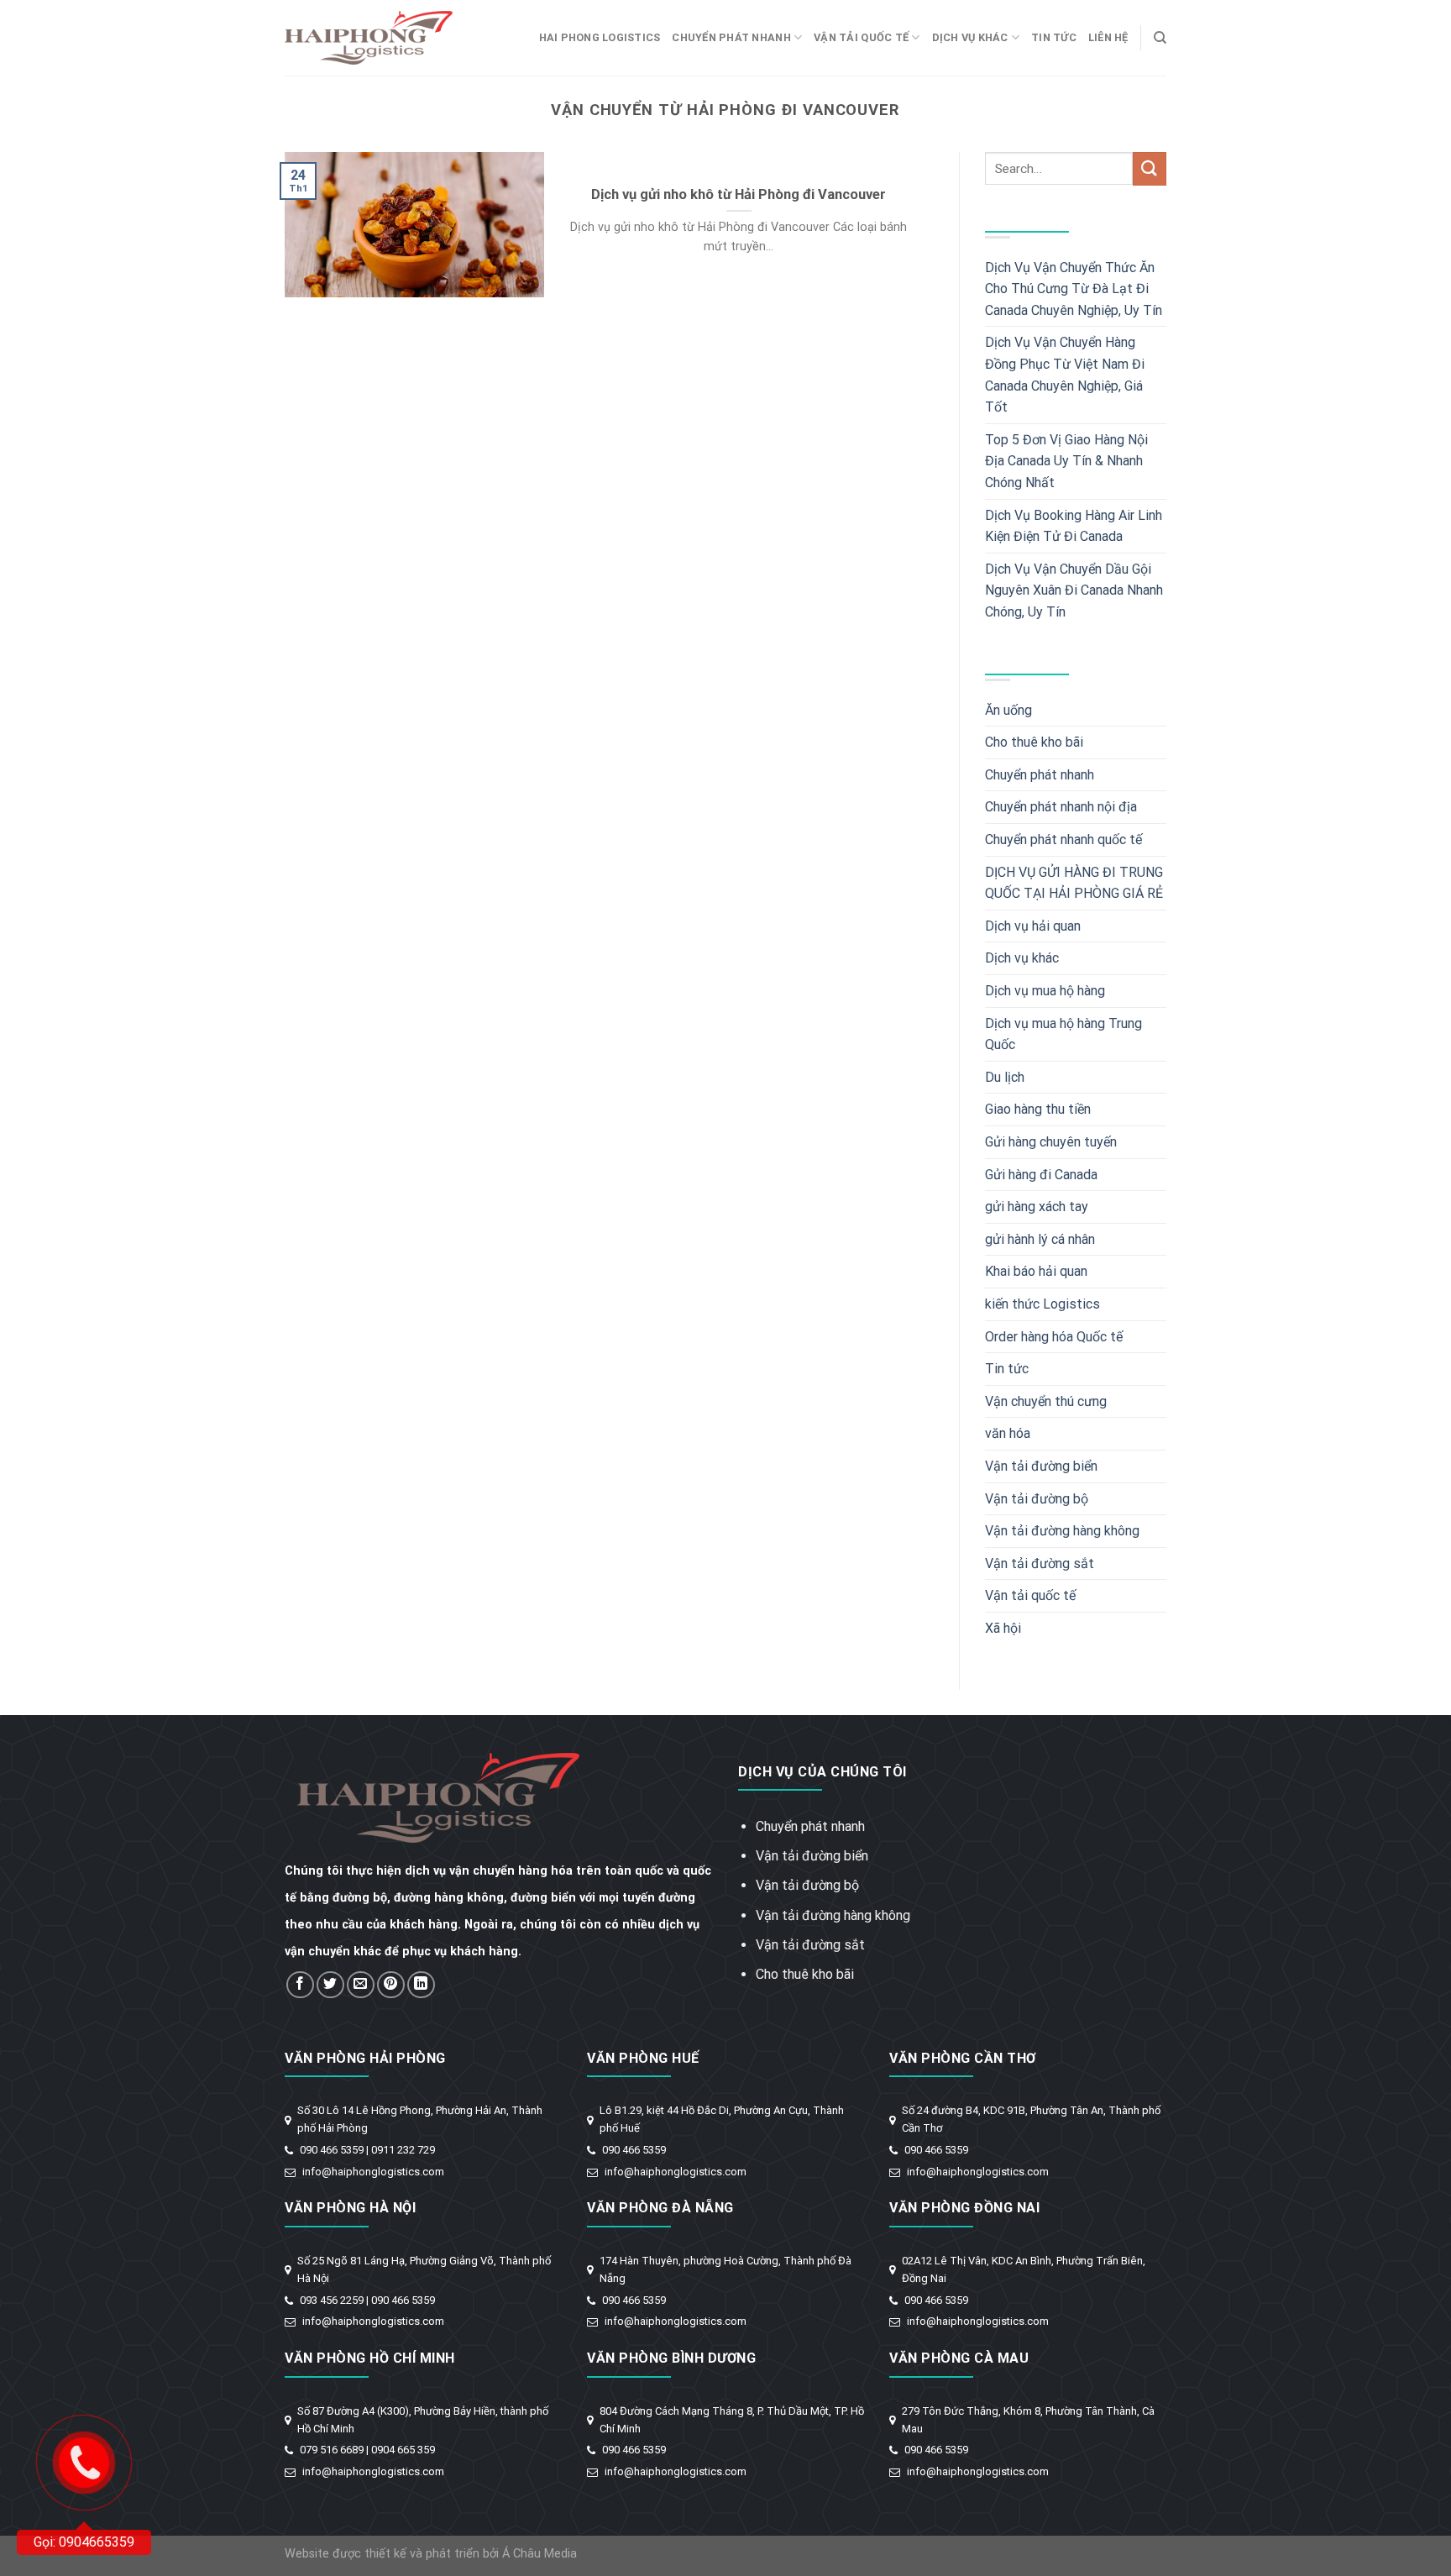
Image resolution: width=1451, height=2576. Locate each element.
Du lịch (1005, 1077)
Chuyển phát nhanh (731, 37)
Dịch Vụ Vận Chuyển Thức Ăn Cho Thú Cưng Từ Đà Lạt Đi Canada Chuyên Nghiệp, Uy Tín (1074, 289)
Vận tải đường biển (1041, 1466)
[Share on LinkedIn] (421, 1985)
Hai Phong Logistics (600, 37)
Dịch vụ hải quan (1033, 926)
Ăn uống (1008, 710)
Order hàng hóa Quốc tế (1054, 1337)
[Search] (1160, 38)
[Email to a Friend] (361, 1985)
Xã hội (1003, 1628)
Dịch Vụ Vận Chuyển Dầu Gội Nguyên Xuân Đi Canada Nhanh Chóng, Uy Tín (1074, 590)
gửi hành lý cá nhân (1040, 1239)
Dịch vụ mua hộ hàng (1045, 991)
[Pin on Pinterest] (391, 1985)
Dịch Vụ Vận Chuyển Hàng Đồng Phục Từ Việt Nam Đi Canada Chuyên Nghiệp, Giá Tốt (1065, 375)
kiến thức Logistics (1042, 1304)
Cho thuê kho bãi (1034, 742)
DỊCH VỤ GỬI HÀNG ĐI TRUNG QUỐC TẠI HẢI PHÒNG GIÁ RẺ (1074, 883)
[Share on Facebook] (300, 1985)
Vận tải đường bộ (1037, 1499)
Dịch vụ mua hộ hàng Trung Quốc (1063, 1034)
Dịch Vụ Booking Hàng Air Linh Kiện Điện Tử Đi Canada (1074, 526)
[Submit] (1150, 168)
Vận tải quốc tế (861, 37)
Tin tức (1054, 37)
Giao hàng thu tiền (1038, 1109)
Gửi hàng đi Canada (1041, 1175)
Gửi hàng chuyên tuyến (1051, 1142)
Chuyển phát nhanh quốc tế (1063, 839)
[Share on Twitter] (330, 1985)
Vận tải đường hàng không (1062, 1531)
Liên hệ (1108, 37)
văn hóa (1008, 1433)
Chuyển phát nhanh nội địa (1061, 807)
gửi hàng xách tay (1037, 1207)
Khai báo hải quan (1036, 1271)
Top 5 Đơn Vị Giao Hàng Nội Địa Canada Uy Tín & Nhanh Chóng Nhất (1066, 461)
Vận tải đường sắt (1040, 1563)
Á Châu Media (540, 2554)
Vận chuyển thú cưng (1046, 1401)
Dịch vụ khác (970, 37)
